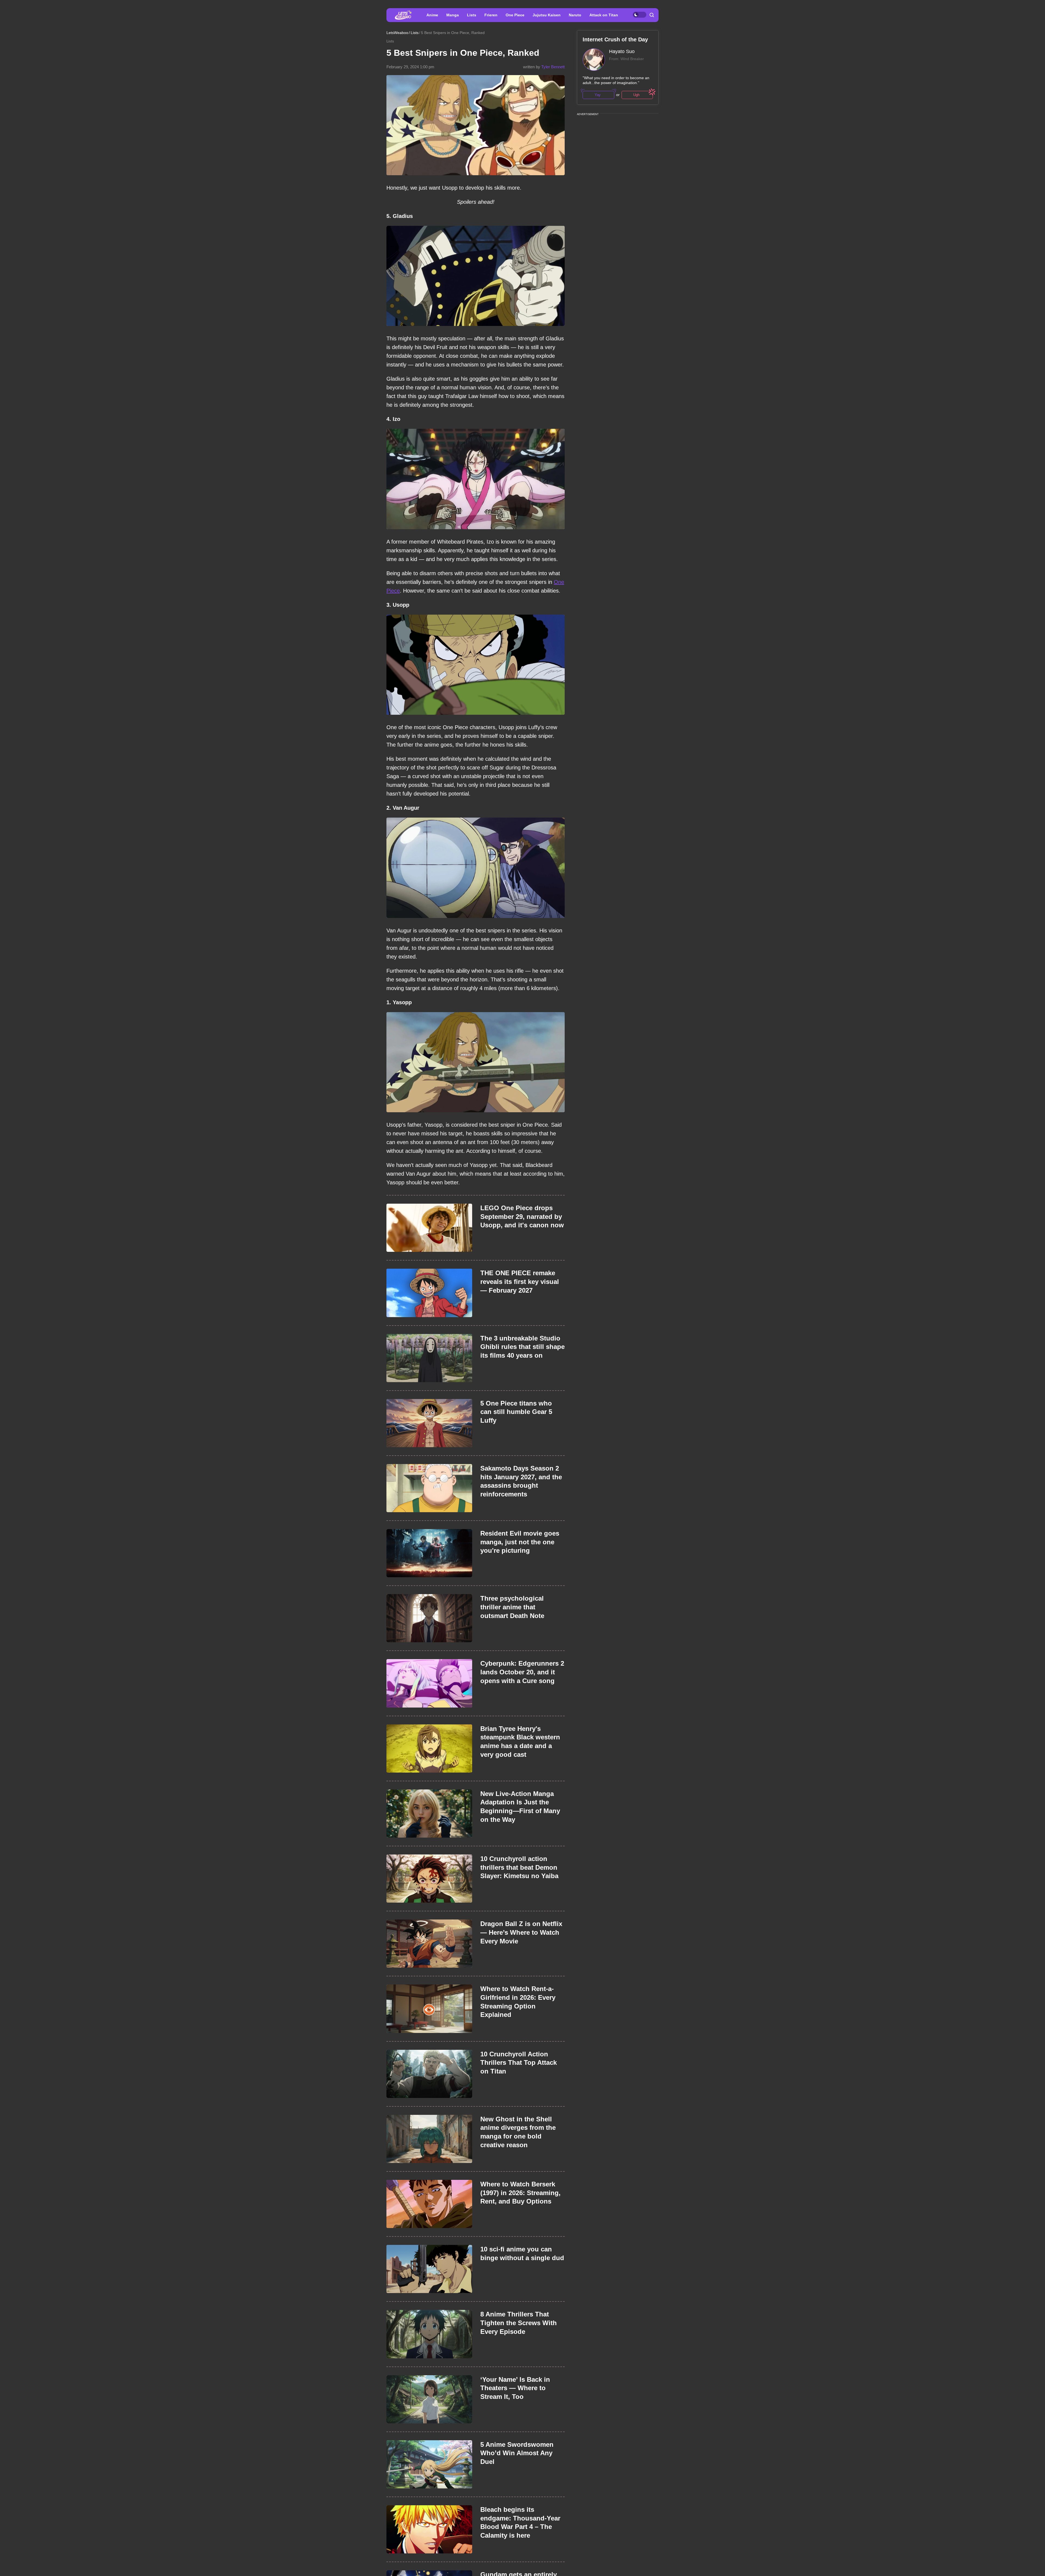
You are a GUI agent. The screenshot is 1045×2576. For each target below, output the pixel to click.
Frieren (491, 15)
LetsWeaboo (397, 33)
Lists (472, 15)
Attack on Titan (604, 15)
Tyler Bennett (553, 67)
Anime (432, 15)
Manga (453, 15)
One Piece (515, 15)
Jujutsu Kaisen (547, 15)
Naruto (575, 15)
